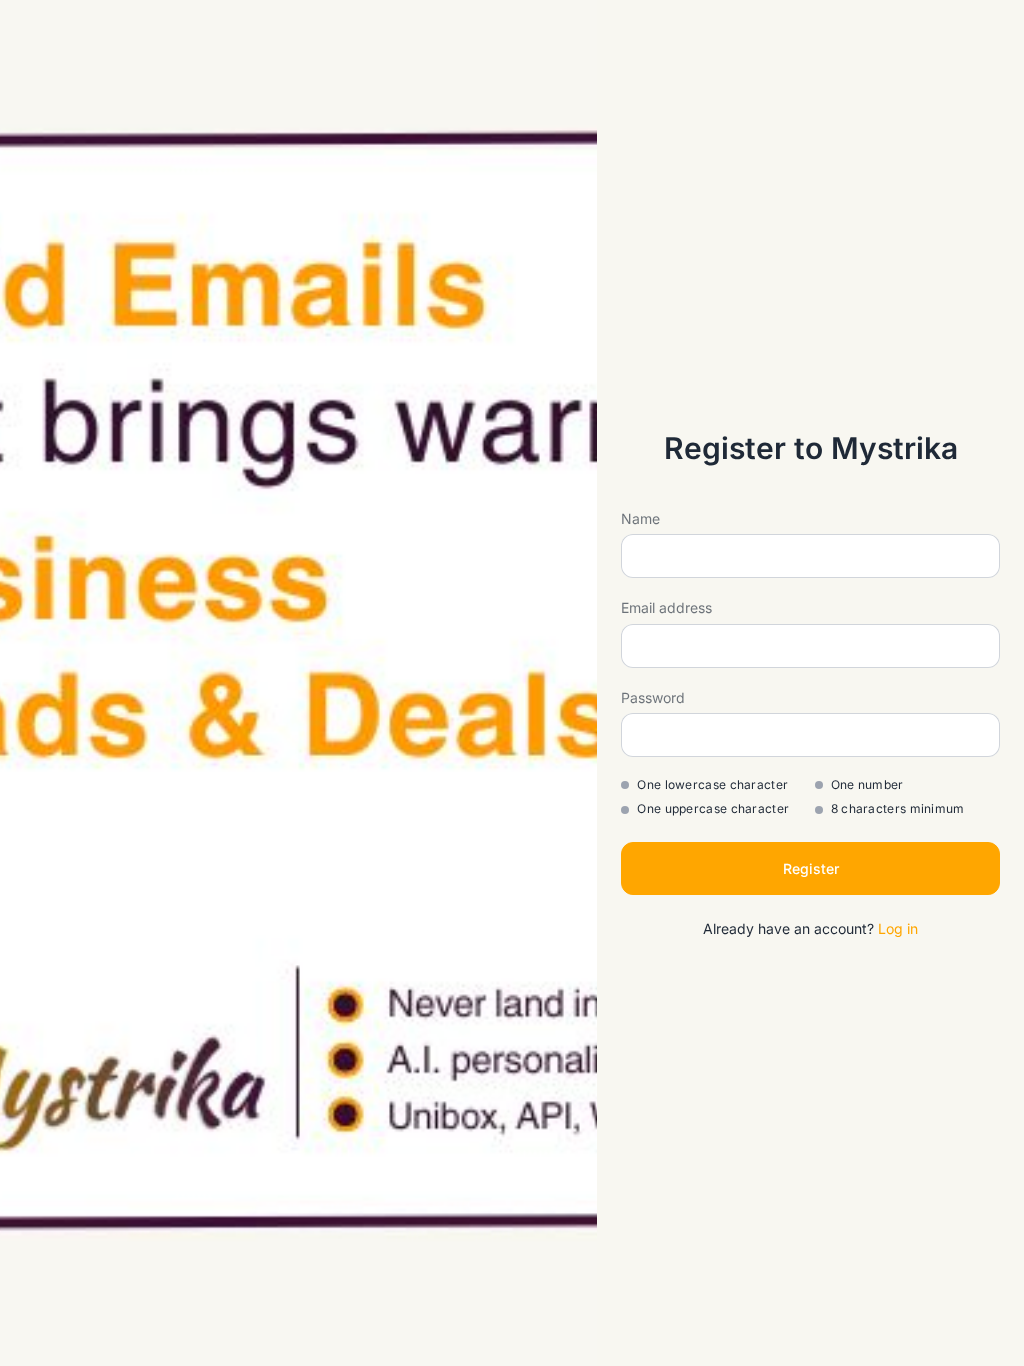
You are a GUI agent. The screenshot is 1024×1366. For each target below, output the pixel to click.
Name (640, 518)
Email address (666, 607)
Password (653, 697)
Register (811, 868)
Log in (898, 928)
